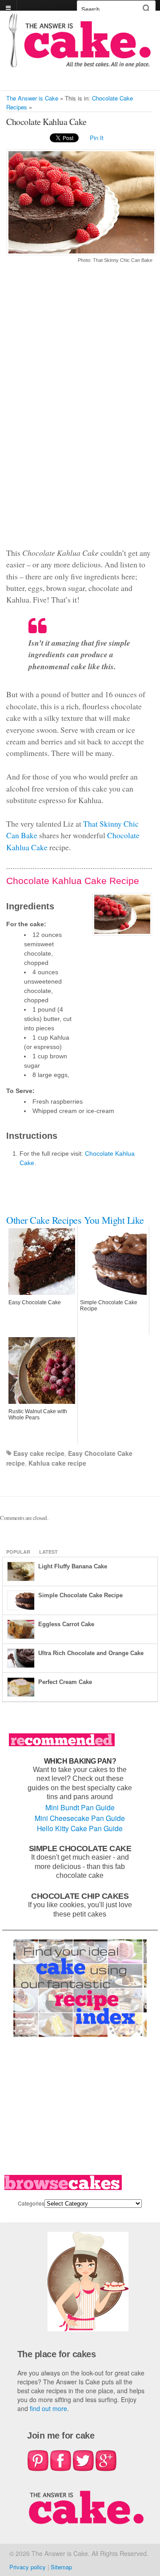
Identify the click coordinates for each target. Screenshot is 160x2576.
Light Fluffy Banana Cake (73, 1566)
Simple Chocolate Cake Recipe (80, 1595)
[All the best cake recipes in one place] (80, 63)
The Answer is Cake (32, 98)
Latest (48, 1552)
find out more (48, 2408)
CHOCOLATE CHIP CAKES (80, 1896)
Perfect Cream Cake (65, 1682)
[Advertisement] (79, 410)
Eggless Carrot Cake (66, 1624)
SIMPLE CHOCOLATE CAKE (80, 1848)
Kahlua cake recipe (57, 1463)
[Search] (146, 8)
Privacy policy (28, 2567)
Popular (18, 1552)
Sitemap (61, 2567)
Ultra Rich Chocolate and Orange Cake (91, 1653)
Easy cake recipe (39, 1453)
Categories (31, 2203)
